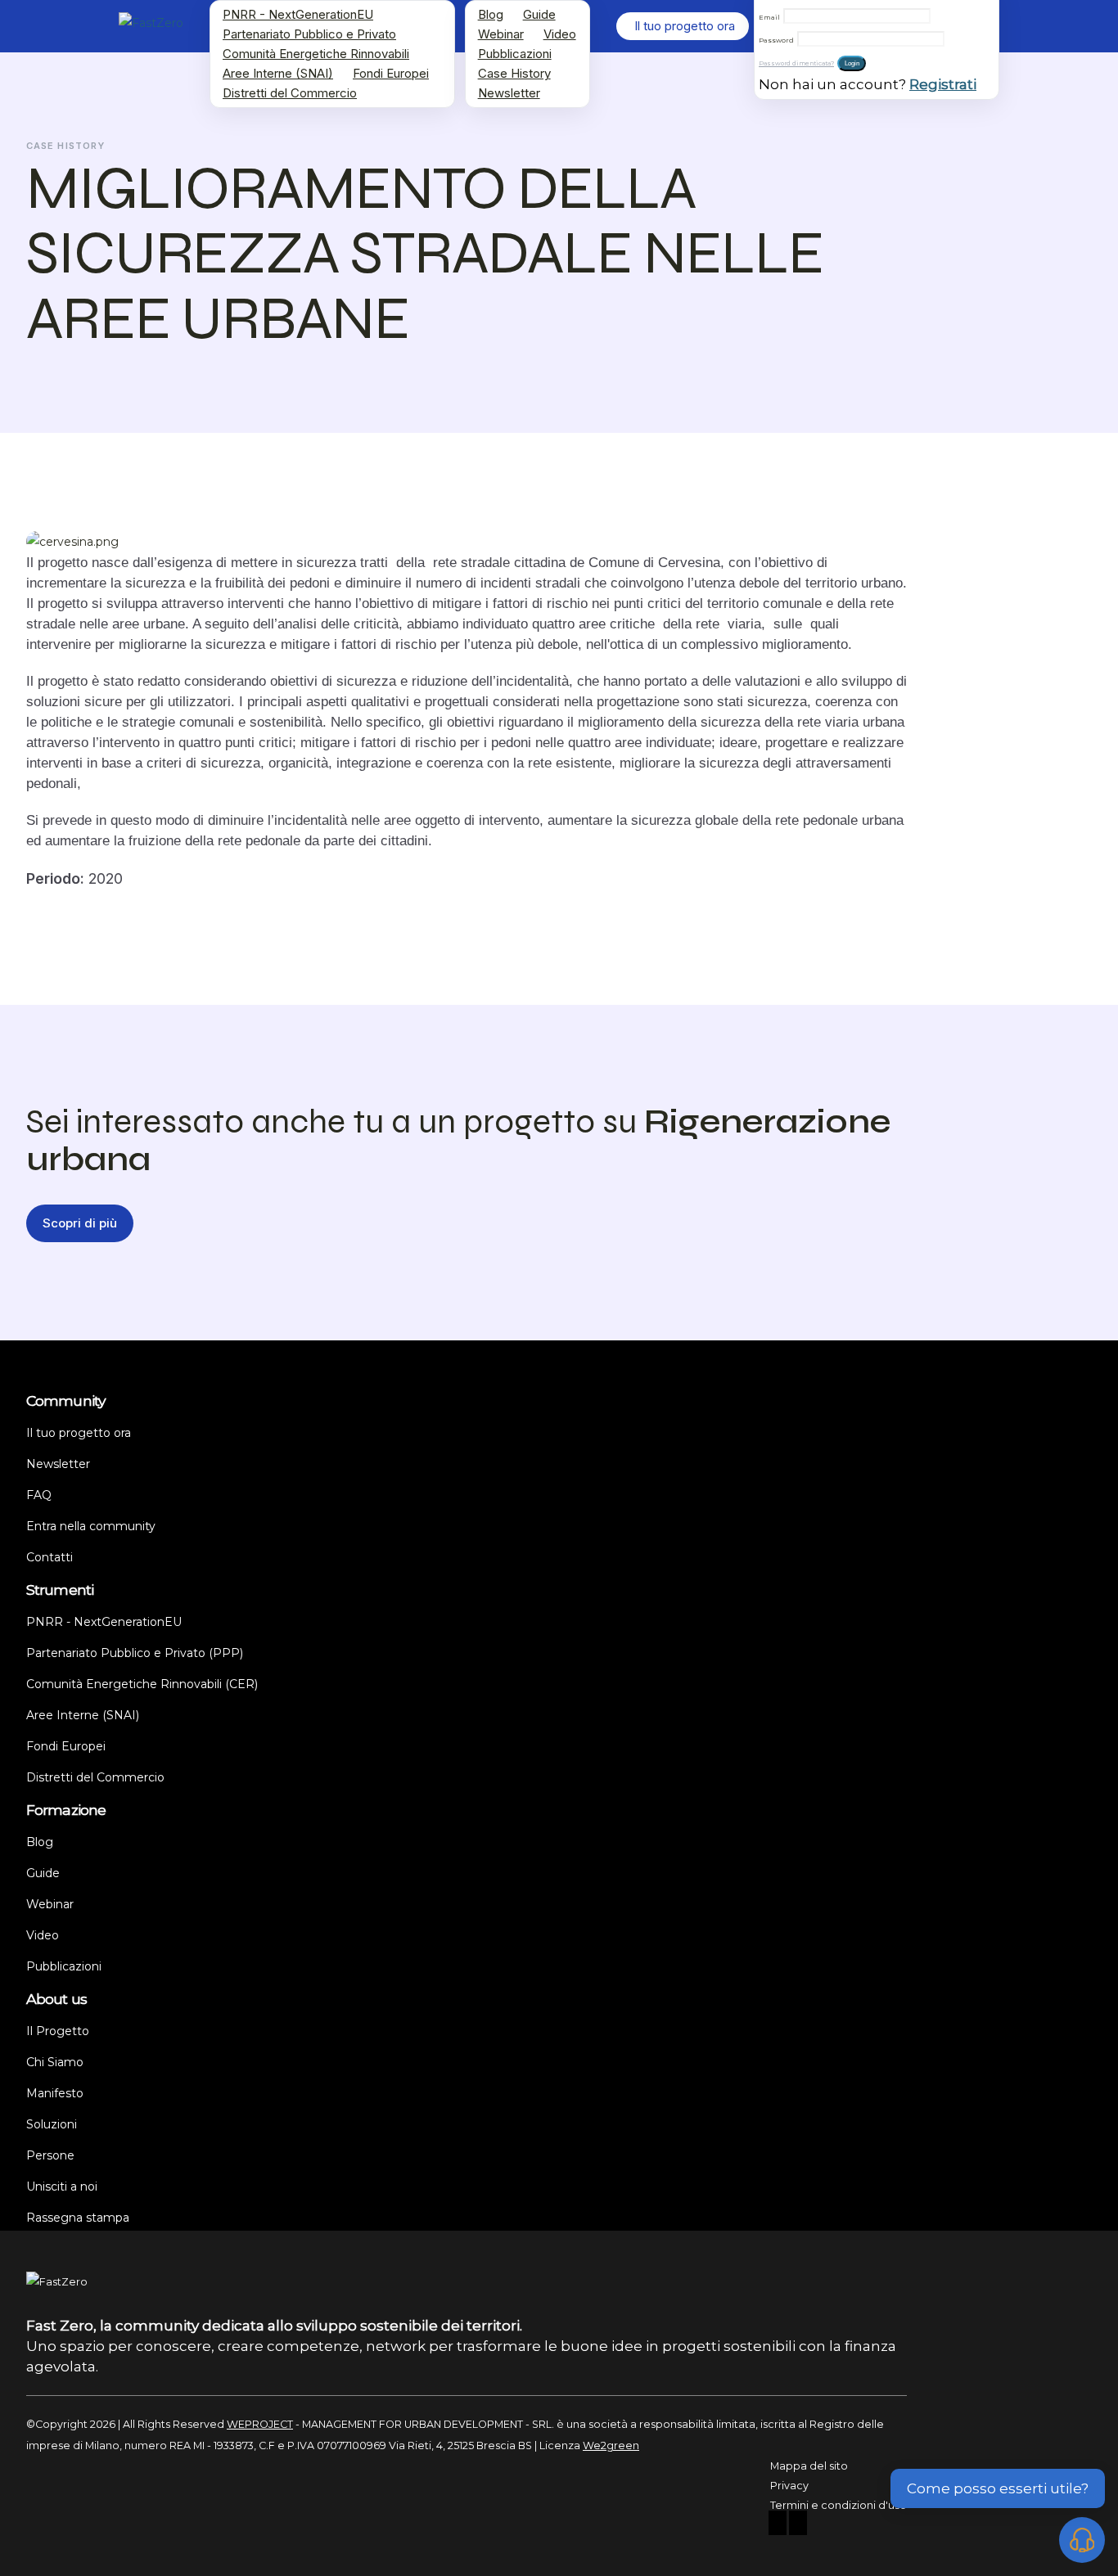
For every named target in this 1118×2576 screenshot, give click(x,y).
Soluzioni (52, 2124)
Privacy (789, 2486)
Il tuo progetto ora (79, 1433)
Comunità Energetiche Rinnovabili (316, 54)
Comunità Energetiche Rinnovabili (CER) (142, 1684)
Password (776, 40)
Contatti (50, 1557)
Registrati (943, 84)
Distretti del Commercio (290, 93)
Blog (491, 14)
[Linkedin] (798, 2525)
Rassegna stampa (78, 2218)
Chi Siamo (55, 2062)
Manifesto (55, 2093)
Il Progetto (58, 2031)
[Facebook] (778, 2525)
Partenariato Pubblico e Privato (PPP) (135, 1653)
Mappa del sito (809, 2466)
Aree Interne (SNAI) (278, 73)
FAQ (39, 1495)
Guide (539, 14)
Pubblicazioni (515, 54)
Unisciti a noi (62, 2186)
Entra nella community (91, 1526)
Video (560, 34)
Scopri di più (80, 1223)
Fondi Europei (391, 73)
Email (769, 17)
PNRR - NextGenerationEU (298, 14)
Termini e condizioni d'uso (838, 2505)
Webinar (501, 34)
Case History (514, 73)
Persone (50, 2155)
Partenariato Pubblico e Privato (309, 34)
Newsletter (509, 93)
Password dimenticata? (796, 63)
